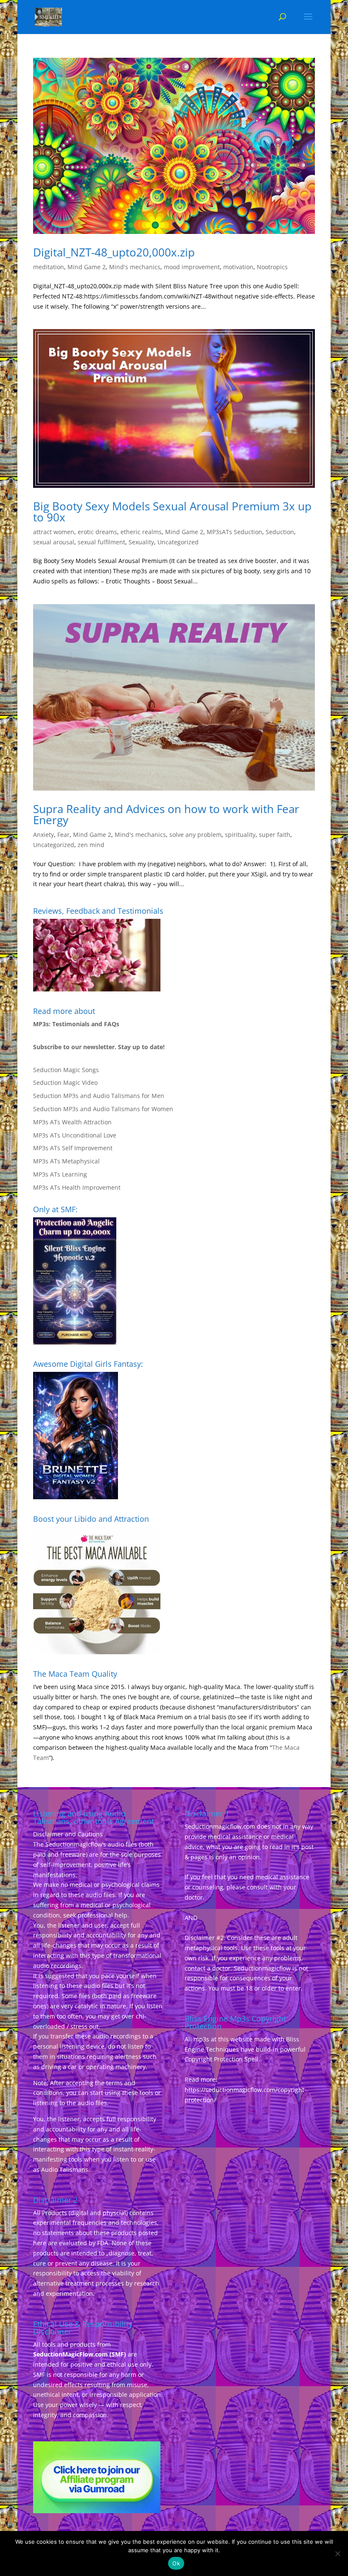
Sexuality (141, 542)
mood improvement (192, 267)
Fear (63, 835)
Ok (176, 2563)
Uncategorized (178, 542)
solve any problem (195, 835)
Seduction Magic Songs (66, 1070)
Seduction (280, 532)
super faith (275, 835)
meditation (49, 267)
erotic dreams (97, 532)
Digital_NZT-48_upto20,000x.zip (114, 252)
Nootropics (272, 267)
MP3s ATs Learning (60, 1174)
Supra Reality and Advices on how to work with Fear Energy (166, 814)
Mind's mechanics (135, 267)
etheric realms (141, 532)
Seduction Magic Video (65, 1082)
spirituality (240, 835)
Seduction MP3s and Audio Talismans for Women (103, 1109)
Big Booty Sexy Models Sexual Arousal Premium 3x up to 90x (172, 512)
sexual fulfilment (101, 542)
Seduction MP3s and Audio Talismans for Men (99, 1096)
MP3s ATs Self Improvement (73, 1148)
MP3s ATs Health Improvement (77, 1187)
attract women (54, 532)
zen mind (91, 845)
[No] (337, 2553)
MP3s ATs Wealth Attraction (72, 1122)
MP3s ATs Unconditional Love (75, 1135)
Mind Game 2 (87, 267)
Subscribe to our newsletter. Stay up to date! (99, 1047)
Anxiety (43, 835)
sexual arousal (54, 542)
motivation (238, 267)
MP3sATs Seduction (234, 532)
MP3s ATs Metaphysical (66, 1161)
